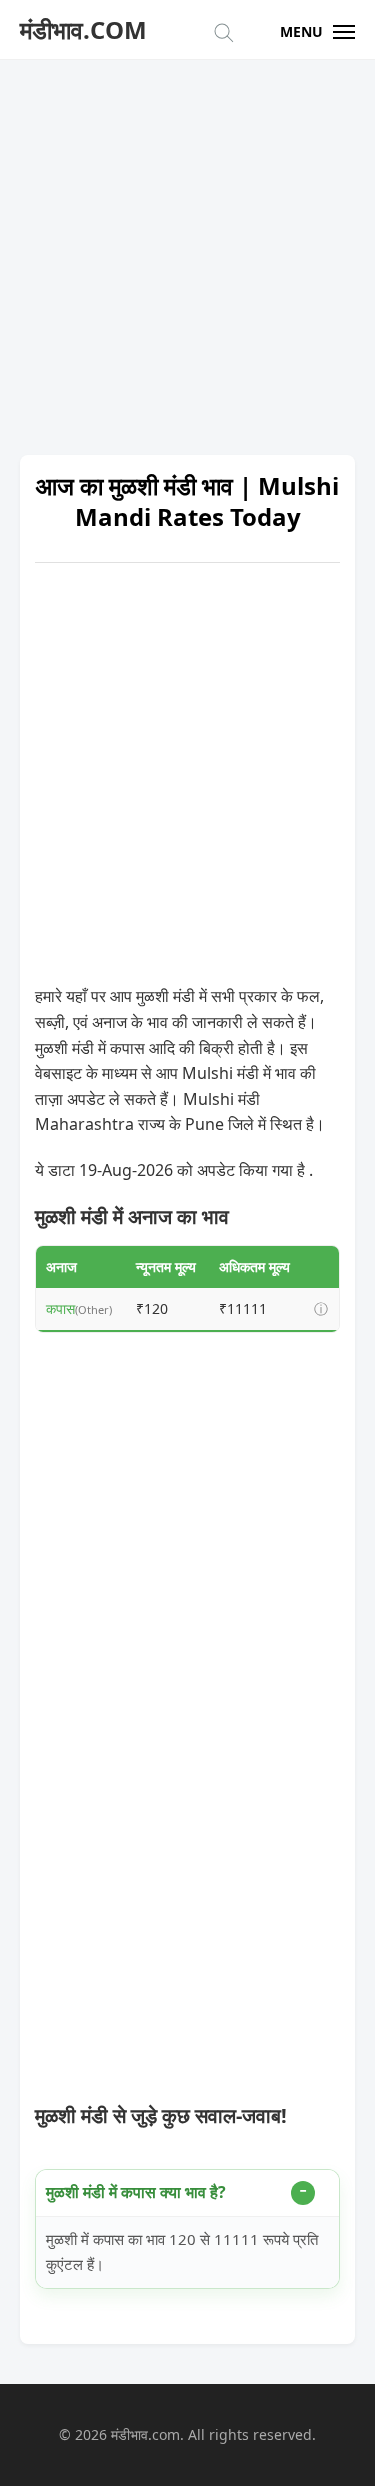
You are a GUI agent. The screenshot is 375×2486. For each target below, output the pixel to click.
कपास (60, 1308)
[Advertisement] (187, 247)
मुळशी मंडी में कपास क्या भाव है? (136, 2192)
